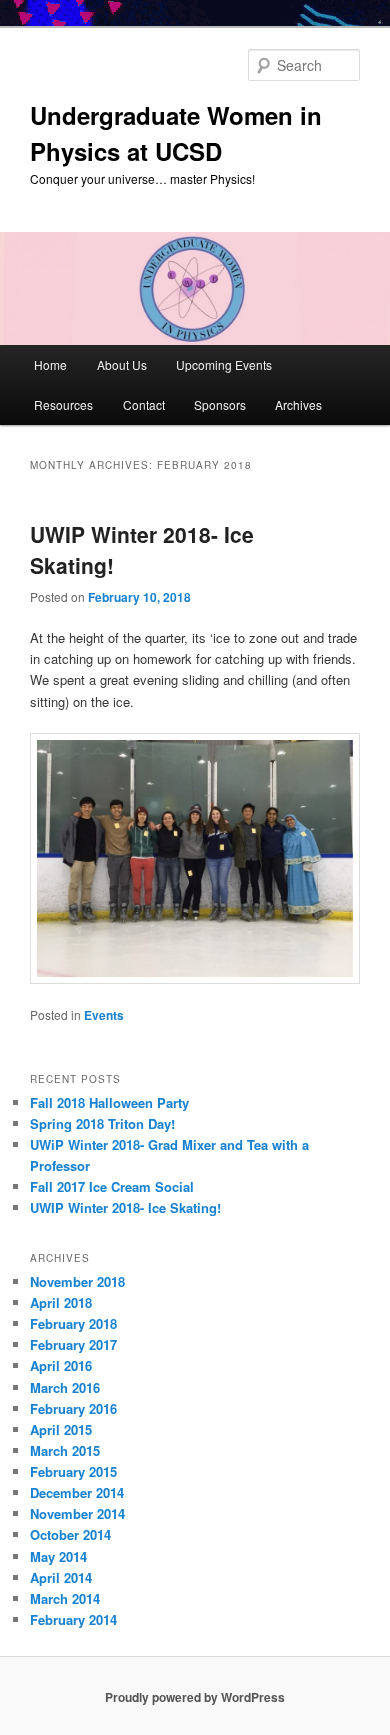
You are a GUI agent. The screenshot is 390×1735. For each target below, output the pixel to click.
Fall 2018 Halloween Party (109, 1102)
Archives (298, 404)
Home (50, 364)
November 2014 (77, 1513)
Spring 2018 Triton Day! (102, 1123)
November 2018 (77, 1281)
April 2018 (61, 1302)
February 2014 (73, 1619)
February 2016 (73, 1408)
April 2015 (61, 1429)
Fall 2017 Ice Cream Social (112, 1186)
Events (104, 1015)
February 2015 (73, 1471)
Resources (63, 404)
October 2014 (70, 1534)
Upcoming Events (224, 364)
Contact (144, 404)
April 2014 (61, 1577)
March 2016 (65, 1387)
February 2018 (73, 1323)
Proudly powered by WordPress (195, 1697)
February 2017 (73, 1344)
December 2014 (77, 1492)
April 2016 (61, 1365)
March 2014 (65, 1598)
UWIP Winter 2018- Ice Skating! (125, 1207)
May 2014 (58, 1556)
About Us (122, 364)
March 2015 (65, 1450)
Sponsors (220, 404)
